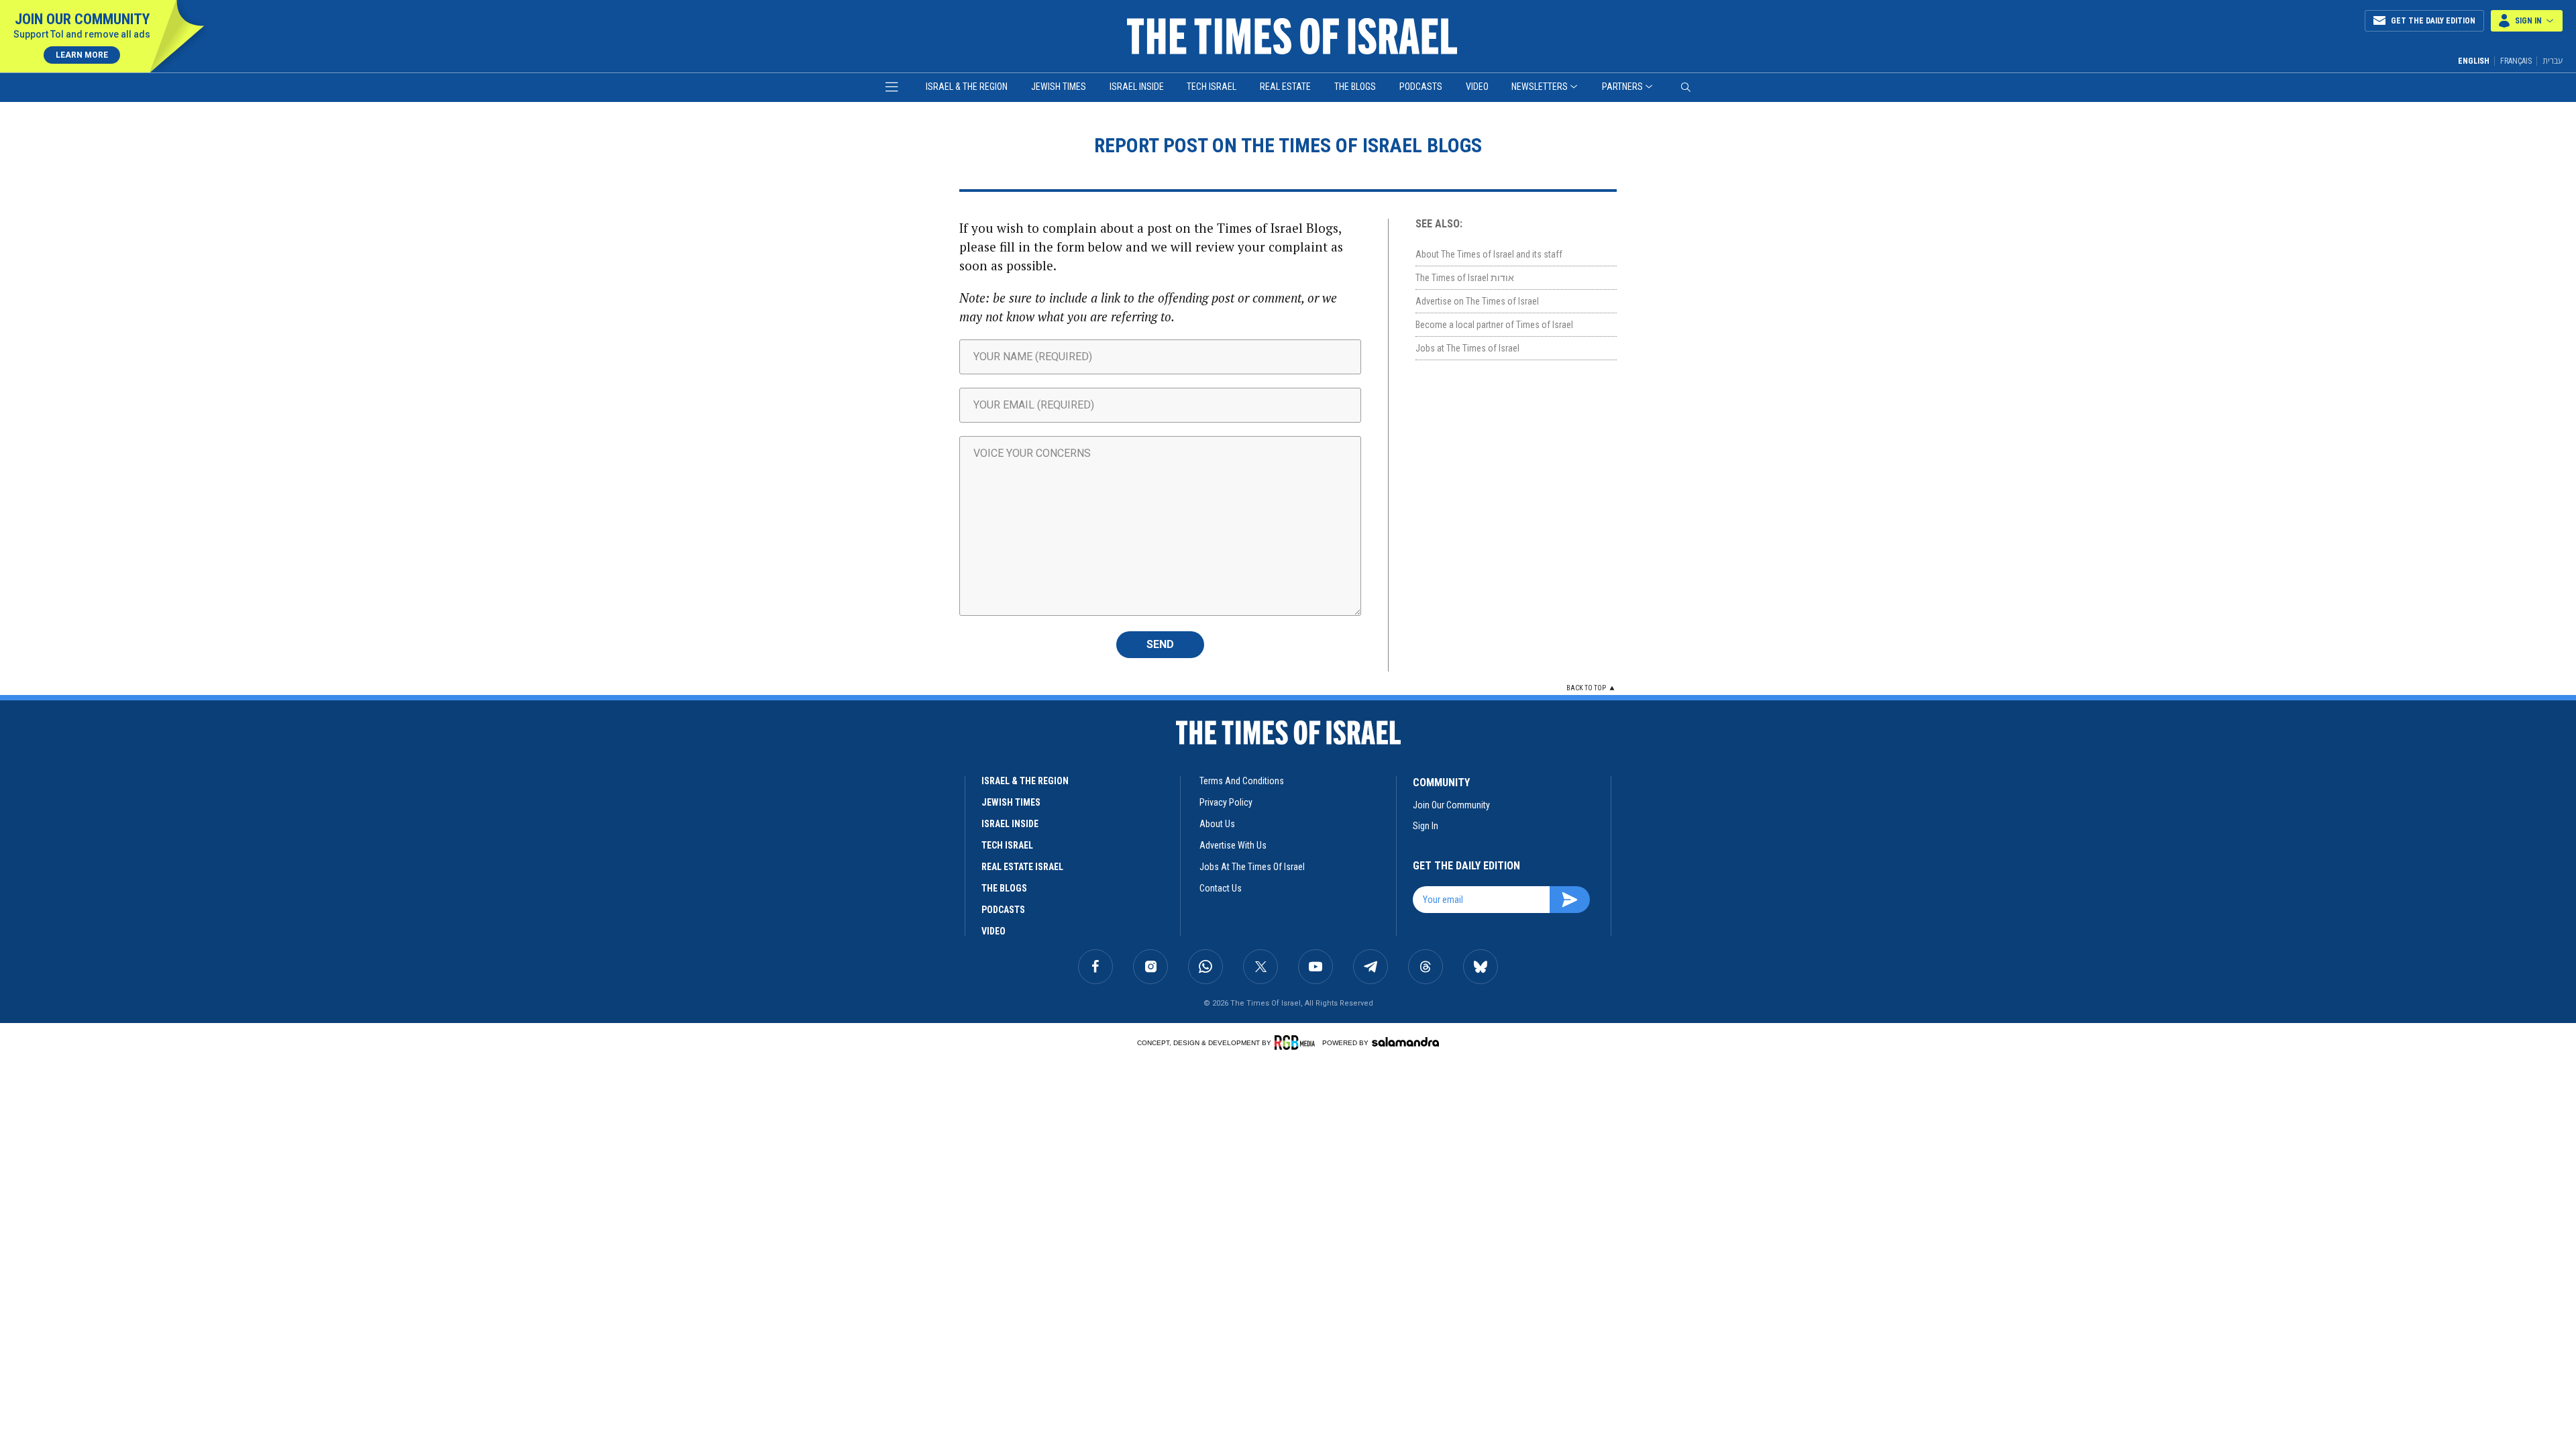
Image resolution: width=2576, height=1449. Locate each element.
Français (2516, 61)
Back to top (1586, 688)
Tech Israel (1212, 87)
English (2474, 61)
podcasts (1003, 910)
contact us (1221, 888)
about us (1217, 824)
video (994, 931)
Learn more (82, 55)
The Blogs (1355, 87)
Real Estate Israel (1022, 867)
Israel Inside (1137, 87)
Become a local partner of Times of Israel (1494, 325)
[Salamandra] (1405, 1042)
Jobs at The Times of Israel (1467, 348)
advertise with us (1233, 845)
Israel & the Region (967, 87)
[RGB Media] (1297, 1042)
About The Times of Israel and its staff (1489, 254)
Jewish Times (1059, 87)
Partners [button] (1622, 87)
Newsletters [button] (1540, 87)
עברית (2553, 61)
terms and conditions (1242, 781)
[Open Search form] (1686, 87)
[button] (2527, 21)
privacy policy (1226, 802)
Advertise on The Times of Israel (1477, 301)
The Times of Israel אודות (1465, 278)
